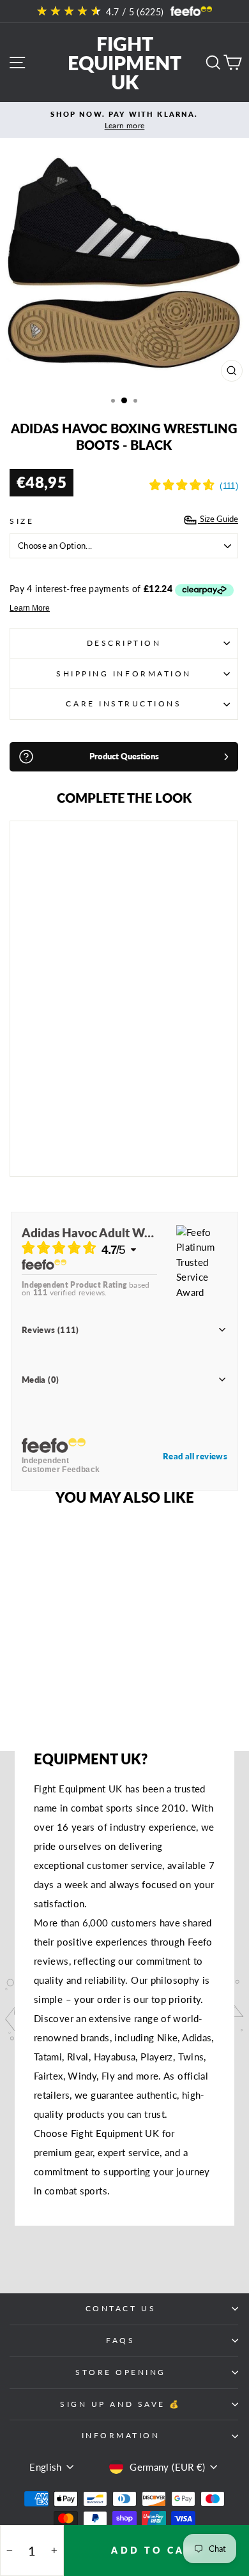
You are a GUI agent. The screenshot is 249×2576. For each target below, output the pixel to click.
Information (121, 2435)
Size (22, 521)
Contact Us (121, 2308)
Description (124, 643)
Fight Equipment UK (124, 63)
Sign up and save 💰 (121, 2404)
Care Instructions (124, 704)
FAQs (120, 2340)
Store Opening (121, 2372)
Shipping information (124, 674)
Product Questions (124, 756)
